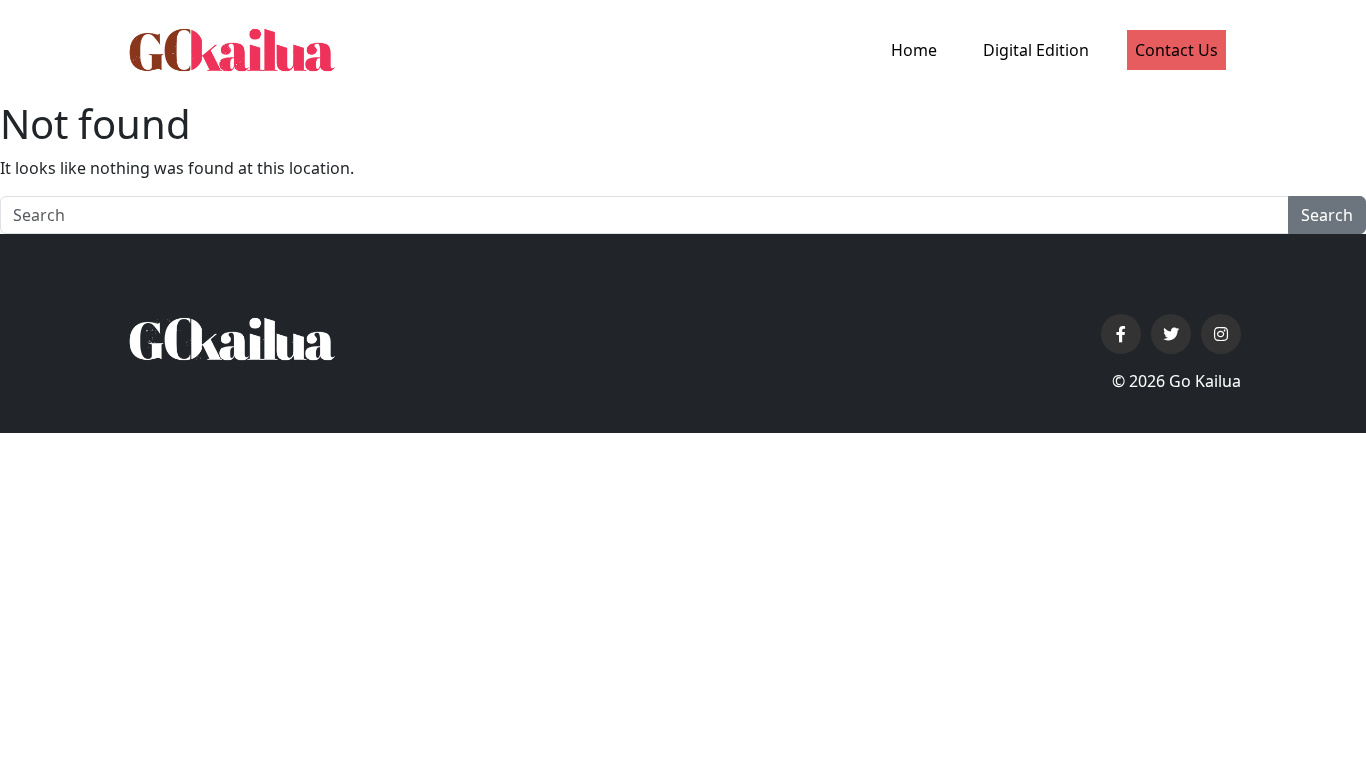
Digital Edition (1036, 50)
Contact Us (1176, 50)
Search (1327, 215)
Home (914, 50)
